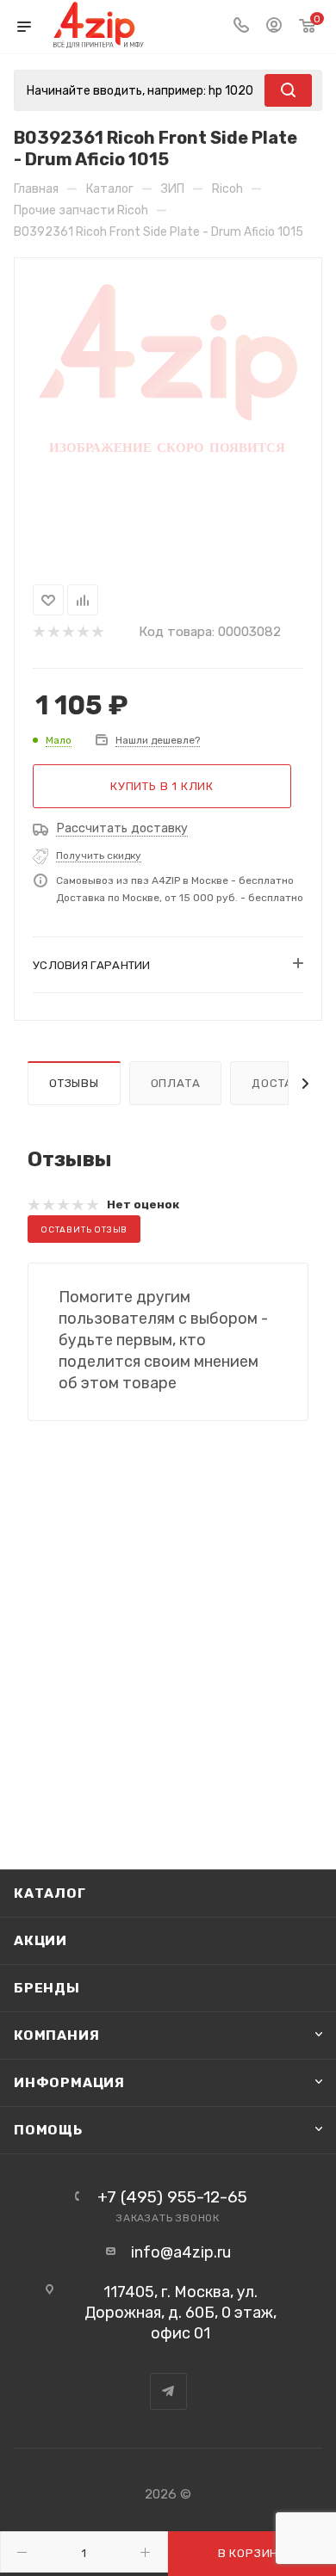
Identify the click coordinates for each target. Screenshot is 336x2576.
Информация (69, 2082)
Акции (40, 1940)
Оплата (176, 1083)
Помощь (48, 2130)
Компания (56, 2035)
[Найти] (288, 90)
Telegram (168, 2391)
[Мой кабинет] (274, 27)
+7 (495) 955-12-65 (172, 2197)
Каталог (50, 1893)
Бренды (47, 1988)
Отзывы (74, 1083)
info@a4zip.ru (181, 2252)
